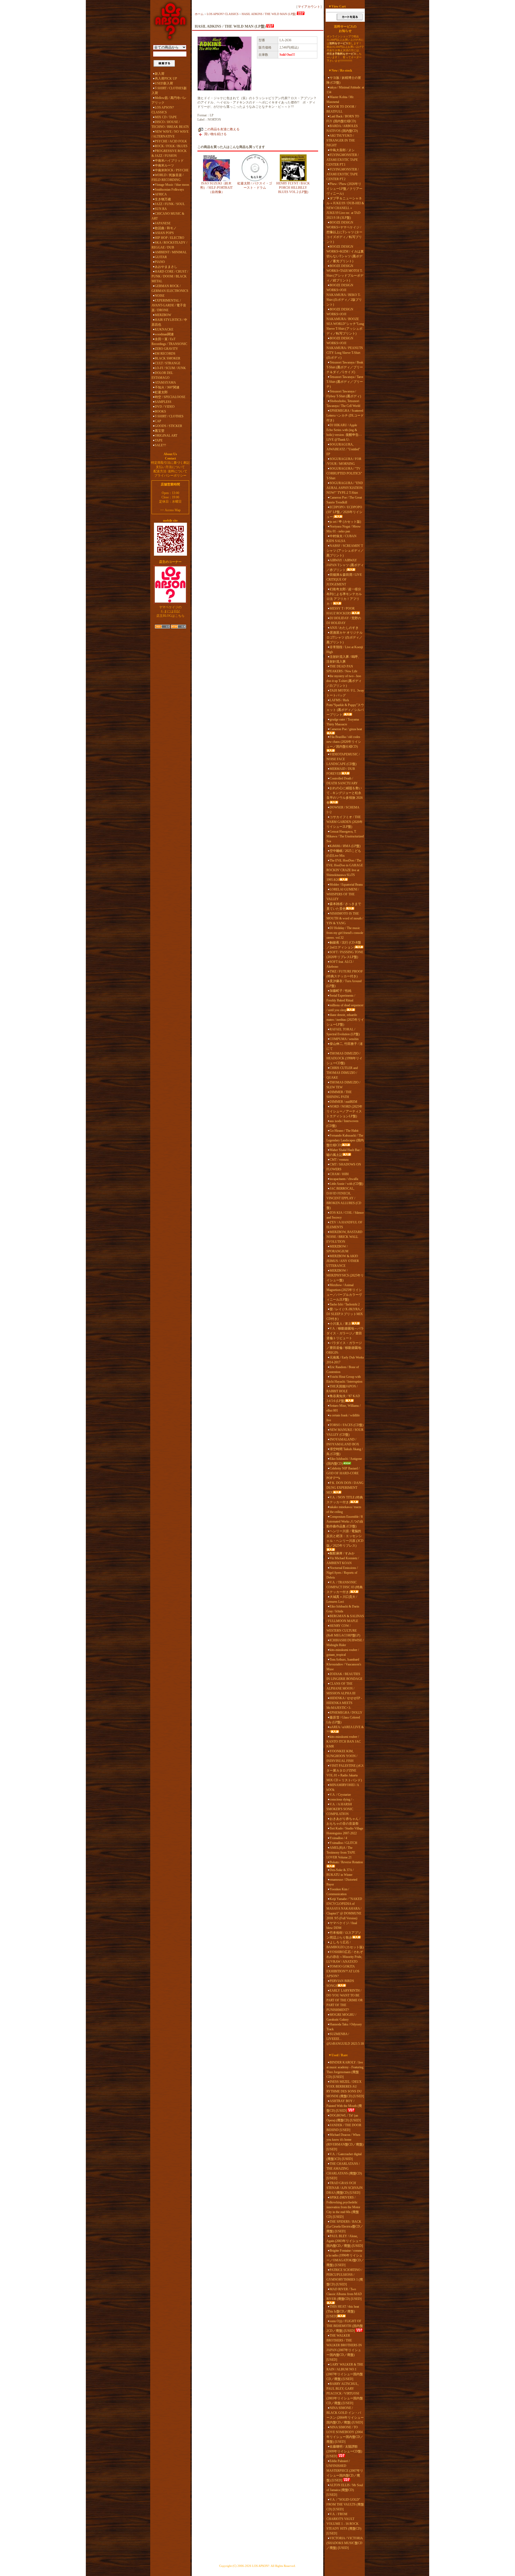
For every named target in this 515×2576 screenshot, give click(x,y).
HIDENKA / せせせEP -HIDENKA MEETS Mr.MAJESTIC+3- (344, 1703)
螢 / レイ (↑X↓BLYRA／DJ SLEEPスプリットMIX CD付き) (345, 1314)
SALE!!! (160, 445)
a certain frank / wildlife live (343, 1418)
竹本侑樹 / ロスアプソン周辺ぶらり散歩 (344, 1935)
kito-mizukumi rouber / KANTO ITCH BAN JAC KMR (344, 1742)
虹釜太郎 (161, 392)
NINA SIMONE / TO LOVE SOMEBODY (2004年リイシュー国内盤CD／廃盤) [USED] (345, 2434)
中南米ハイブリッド (169, 161)
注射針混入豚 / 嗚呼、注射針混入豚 (344, 659)
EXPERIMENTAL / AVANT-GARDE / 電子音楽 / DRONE (169, 305)
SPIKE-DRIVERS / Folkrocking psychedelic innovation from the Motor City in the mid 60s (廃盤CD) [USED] (343, 2207)
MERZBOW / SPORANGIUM (337, 1249)
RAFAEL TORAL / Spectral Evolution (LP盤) (343, 1032)
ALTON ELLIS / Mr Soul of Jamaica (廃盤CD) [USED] (345, 2490)
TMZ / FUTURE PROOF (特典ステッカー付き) (345, 974)
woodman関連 (164, 334)
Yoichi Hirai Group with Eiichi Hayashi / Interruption (344, 1379)
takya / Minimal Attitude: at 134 (345, 90)
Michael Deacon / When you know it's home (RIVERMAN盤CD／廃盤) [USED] (345, 2142)
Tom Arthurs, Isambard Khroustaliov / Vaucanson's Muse (344, 1664)
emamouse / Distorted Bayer (342, 1882)
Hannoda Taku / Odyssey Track (344, 2027)
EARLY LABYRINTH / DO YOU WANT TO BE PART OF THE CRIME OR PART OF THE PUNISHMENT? (345, 2000)
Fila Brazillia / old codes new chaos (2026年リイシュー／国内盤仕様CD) (344, 742)
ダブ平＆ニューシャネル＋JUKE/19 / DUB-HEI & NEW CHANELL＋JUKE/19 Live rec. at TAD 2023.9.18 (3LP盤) (345, 208)
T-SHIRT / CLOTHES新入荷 (169, 91)
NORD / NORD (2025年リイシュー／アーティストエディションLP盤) (344, 1111)
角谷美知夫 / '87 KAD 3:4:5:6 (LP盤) (343, 1398)
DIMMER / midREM (343, 1102)
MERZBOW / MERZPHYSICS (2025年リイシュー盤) (345, 1275)
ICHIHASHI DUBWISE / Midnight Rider (345, 1643)
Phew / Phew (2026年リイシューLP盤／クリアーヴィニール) (344, 189)
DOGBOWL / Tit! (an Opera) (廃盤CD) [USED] (344, 2118)
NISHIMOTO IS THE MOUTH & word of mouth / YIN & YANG (345, 918)
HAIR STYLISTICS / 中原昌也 (169, 322)
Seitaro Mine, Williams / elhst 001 (343, 1408)
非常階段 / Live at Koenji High (345, 649)
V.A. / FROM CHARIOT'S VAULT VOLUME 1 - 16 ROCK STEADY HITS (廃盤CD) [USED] (344, 2524)
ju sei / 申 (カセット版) (345, 522)
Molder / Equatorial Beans (346, 885)
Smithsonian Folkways (169, 190)
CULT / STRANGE (168, 363)
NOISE (160, 296)
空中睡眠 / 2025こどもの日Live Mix (344, 853)
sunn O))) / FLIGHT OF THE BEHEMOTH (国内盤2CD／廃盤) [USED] (345, 2326)
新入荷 (160, 74)
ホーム (199, 14)
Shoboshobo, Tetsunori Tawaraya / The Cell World (343, 403)
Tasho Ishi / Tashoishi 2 (345, 1304)
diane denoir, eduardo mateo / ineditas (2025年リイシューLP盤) (345, 1020)
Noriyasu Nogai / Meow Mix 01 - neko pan (344, 529)
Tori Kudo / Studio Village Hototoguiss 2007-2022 (345, 1831)
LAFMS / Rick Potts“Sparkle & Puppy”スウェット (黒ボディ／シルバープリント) (345, 707)
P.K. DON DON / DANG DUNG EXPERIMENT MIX (345, 1488)
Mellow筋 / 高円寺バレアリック (169, 100)
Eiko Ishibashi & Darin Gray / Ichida (343, 1609)
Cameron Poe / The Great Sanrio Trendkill (344, 500)
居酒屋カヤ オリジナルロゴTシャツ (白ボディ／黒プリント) (345, 637)
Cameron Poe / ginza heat (346, 729)
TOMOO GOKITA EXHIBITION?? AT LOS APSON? (343, 1971)
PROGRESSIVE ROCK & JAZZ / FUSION (169, 153)
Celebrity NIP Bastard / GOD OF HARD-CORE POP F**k (343, 1473)
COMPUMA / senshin (344, 1039)
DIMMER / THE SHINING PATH (339, 1094)
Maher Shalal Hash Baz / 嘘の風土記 (344, 1152)
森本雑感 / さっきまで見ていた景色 (344, 906)
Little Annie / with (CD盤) (346, 1184)
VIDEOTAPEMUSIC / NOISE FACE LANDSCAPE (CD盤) (343, 759)
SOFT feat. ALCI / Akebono (340, 964)
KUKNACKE (164, 329)
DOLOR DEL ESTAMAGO (162, 375)
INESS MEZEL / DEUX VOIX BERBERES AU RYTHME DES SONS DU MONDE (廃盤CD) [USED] (345, 2089)
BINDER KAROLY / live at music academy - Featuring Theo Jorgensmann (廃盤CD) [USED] (345, 2070)
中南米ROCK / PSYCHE (172, 170)
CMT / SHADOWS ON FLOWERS (344, 1167)
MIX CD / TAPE (166, 117)
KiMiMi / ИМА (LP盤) (345, 846)
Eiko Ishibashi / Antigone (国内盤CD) (344, 1461)
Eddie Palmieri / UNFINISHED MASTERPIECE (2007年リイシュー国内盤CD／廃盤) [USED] (345, 2471)
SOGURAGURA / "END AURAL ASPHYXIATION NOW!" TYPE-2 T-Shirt (345, 488)
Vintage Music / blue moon (172, 185)
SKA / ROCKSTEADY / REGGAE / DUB (169, 245)
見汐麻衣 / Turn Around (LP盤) (344, 983)
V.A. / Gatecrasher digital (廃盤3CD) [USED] (344, 2156)
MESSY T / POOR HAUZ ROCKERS (341, 611)
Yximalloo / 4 (338, 1838)
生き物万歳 (163, 199)
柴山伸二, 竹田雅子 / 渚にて (345, 1046)
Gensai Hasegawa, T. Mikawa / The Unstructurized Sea (345, 836)
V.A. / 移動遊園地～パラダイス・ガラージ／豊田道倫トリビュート (345, 1333)
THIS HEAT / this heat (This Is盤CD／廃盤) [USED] (343, 2311)
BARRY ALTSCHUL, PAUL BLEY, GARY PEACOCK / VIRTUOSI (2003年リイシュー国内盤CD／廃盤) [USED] (345, 2393)
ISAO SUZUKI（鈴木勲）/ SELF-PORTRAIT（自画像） (216, 188)
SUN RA (161, 209)
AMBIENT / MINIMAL (171, 252)
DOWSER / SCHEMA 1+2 (343, 810)
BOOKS (160, 411)
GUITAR (161, 257)
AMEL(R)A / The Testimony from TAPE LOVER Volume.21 (341, 1853)
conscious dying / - (342, 1799)
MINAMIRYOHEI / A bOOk (343, 1787)
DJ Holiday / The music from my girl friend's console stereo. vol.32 (345, 933)
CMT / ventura (339, 1160)
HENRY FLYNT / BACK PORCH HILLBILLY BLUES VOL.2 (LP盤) (293, 188)
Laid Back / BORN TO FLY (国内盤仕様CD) (343, 119)
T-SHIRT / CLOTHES (169, 416)
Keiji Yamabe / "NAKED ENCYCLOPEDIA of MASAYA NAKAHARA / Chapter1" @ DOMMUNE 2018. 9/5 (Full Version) (344, 1909)
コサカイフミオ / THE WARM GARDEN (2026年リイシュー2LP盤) (345, 822)
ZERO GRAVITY (166, 349)
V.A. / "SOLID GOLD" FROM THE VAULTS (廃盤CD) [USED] (345, 2504)
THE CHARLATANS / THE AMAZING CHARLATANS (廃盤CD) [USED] (344, 2171)
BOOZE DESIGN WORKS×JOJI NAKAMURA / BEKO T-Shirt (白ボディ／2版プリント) (344, 295)
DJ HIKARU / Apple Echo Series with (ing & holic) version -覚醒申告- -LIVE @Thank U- (344, 432)
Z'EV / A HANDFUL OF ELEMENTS (344, 1225)
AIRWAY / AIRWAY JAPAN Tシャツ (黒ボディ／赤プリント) (345, 565)
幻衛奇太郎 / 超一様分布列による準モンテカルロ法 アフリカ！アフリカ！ (344, 596)
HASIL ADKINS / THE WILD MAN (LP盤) (269, 14)
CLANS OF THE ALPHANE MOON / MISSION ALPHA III (341, 1688)
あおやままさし (166, 267)
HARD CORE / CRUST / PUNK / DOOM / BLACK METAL (170, 276)
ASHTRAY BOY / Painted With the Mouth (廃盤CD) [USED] (344, 2106)
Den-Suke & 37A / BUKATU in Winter (340, 1872)
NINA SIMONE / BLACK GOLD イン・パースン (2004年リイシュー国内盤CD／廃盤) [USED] (345, 2415)
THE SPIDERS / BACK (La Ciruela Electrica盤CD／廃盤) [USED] (345, 2226)
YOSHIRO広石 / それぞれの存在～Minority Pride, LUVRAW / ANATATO (345, 1957)
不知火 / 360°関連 (167, 387)
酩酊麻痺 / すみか (342, 1553)
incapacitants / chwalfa (344, 1179)
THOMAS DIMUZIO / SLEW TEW (343, 1085)
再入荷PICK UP (166, 79)
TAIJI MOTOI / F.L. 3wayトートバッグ (345, 693)
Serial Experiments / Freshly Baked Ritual (341, 998)
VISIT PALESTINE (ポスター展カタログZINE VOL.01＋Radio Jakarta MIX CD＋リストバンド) (345, 1773)
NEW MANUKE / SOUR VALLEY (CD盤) (345, 1432)
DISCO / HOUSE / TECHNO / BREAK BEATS (170, 124)
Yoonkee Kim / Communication (338, 1892)
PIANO (160, 262)
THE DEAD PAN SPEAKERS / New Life (342, 669)
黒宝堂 (160, 431)
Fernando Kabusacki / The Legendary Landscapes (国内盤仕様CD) (345, 1140)
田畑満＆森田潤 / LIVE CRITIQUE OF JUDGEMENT (344, 580)
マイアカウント (309, 7)
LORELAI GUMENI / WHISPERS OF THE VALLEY (343, 894)
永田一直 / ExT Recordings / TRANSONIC (169, 342)
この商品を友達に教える (222, 129)
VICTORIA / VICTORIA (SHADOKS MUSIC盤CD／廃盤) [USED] (345, 2543)
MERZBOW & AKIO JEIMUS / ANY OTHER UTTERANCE (343, 1261)
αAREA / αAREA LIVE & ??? (345, 1729)
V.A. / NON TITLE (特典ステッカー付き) (345, 1500)
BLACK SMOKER (168, 358)
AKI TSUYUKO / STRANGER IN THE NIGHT (341, 140)
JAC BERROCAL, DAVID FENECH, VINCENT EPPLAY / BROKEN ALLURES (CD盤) (344, 1198)
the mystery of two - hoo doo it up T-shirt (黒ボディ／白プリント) (344, 681)
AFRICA (161, 194)
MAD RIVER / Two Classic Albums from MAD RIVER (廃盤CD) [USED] (344, 2294)
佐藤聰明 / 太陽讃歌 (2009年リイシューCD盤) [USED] (344, 2451)
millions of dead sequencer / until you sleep (345, 1008)
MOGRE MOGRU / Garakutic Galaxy (341, 2017)
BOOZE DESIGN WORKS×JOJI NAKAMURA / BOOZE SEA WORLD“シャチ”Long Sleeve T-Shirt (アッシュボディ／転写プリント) (345, 321)
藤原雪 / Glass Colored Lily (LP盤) (343, 1720)
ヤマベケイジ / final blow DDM (342, 1925)
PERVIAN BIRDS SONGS (340, 1983)
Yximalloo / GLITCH (343, 1843)
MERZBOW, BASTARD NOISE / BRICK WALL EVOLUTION (344, 1237)
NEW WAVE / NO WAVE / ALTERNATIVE (170, 134)
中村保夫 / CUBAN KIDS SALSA (341, 539)
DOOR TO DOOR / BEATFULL (341, 109)
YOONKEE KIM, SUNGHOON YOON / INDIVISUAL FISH (342, 1756)
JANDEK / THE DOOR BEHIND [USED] (344, 2128)
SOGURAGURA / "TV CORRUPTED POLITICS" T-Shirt (344, 473)
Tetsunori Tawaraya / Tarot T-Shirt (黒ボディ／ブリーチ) (345, 382)
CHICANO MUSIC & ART (168, 216)
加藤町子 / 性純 (341, 991)
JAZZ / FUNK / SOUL (170, 204)
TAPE (159, 440)
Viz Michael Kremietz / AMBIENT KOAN (343, 1561)
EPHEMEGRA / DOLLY (346, 1713)
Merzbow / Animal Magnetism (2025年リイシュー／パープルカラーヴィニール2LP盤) (344, 1292)
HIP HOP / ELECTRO (170, 238)
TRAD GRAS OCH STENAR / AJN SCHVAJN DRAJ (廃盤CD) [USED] (345, 2188)
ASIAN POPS (164, 233)
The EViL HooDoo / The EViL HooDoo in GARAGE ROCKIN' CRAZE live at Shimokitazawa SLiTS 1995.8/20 (345, 870)
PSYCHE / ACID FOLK (171, 141)
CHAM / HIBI (339, 1174)
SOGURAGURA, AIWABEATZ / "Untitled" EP (343, 449)
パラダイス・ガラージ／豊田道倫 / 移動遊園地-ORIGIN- (344, 1348)
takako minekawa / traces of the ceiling (344, 1509)
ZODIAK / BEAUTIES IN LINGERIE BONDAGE (344, 1676)
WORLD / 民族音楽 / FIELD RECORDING (168, 177)
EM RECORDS (165, 354)
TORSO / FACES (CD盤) (347, 1425)
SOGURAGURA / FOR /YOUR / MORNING (344, 461)
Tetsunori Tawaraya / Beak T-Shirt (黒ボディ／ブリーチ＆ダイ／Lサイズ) (345, 367)
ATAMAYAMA (165, 383)
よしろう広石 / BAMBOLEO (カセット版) (345, 1945)
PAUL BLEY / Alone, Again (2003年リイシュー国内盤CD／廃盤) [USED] (345, 2241)
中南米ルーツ (164, 165)
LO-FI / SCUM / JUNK (170, 368)
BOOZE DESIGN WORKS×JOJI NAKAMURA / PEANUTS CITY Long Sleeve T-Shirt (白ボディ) (345, 348)
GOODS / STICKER (168, 426)
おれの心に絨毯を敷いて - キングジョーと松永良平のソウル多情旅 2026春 (345, 795)
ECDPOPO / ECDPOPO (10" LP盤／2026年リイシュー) (344, 512)
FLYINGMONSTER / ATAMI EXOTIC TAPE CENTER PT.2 (343, 174)
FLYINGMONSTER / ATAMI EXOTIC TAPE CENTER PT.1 (343, 160)
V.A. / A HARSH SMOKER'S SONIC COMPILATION (340, 1809)
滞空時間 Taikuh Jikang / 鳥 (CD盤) (345, 1452)
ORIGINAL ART (166, 436)
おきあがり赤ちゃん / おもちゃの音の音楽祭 (343, 1821)
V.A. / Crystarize (340, 1795)
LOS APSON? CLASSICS (163, 110)
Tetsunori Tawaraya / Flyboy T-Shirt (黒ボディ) (344, 394)
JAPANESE (163, 223)
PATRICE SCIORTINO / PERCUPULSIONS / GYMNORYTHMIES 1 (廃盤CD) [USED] (345, 2277)
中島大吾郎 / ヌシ (342, 150)
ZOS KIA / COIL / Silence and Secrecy (345, 1215)
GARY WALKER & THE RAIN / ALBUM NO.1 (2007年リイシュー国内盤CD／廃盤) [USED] (345, 2372)
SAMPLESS (163, 402)
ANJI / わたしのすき (344, 628)
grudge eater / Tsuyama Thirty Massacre (343, 722)
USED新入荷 (164, 83)
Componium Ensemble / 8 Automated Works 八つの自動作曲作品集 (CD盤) (345, 1521)
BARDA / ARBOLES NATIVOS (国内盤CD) (342, 128)
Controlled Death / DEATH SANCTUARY (342, 781)
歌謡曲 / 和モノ (166, 228)
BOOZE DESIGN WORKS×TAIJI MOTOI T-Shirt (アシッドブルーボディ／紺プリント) (345, 273)
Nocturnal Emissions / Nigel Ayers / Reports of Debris (342, 1573)
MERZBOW (163, 315)
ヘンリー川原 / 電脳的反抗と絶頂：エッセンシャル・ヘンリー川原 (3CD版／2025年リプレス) (345, 1538)
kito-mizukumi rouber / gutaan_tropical (343, 1652)
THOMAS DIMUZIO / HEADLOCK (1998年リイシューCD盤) (344, 1058)
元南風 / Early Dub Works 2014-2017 (345, 1360)
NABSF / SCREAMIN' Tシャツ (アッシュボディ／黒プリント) (345, 551)
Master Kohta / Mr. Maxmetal (340, 99)
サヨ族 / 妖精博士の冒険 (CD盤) (344, 80)
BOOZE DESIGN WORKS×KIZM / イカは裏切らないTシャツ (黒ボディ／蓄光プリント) (345, 254)
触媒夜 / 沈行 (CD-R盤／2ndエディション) (344, 945)
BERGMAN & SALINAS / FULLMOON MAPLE (345, 1619)
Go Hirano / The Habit (344, 1131)
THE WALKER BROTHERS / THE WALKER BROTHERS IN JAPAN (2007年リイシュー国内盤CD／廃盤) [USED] (344, 2348)
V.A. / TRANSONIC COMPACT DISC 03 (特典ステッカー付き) (345, 1587)
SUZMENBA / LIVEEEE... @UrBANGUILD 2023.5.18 (345, 2039)
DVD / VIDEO (165, 407)
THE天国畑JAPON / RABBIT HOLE (342, 1389)
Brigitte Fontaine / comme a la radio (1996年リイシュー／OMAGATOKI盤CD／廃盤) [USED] (345, 2258)
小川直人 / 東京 (341, 1324)
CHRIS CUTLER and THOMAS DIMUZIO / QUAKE (342, 1073)
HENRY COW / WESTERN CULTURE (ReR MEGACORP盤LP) (343, 1631)
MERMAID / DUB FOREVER (341, 771)
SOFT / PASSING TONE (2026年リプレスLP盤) (345, 955)
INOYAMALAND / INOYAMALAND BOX (343, 1442)
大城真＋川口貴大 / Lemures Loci (342, 1599)
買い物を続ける (215, 134)
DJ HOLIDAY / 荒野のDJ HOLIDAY (344, 621)
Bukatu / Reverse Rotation (346, 1862)
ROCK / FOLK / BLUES (171, 146)
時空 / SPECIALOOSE (170, 397)
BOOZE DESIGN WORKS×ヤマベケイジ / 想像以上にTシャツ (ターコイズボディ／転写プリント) (344, 232)
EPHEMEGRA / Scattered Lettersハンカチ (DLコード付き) (345, 415)
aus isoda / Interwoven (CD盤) (342, 1123)
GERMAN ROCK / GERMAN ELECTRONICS (170, 288)
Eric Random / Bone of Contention (343, 1369)
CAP (158, 421)
